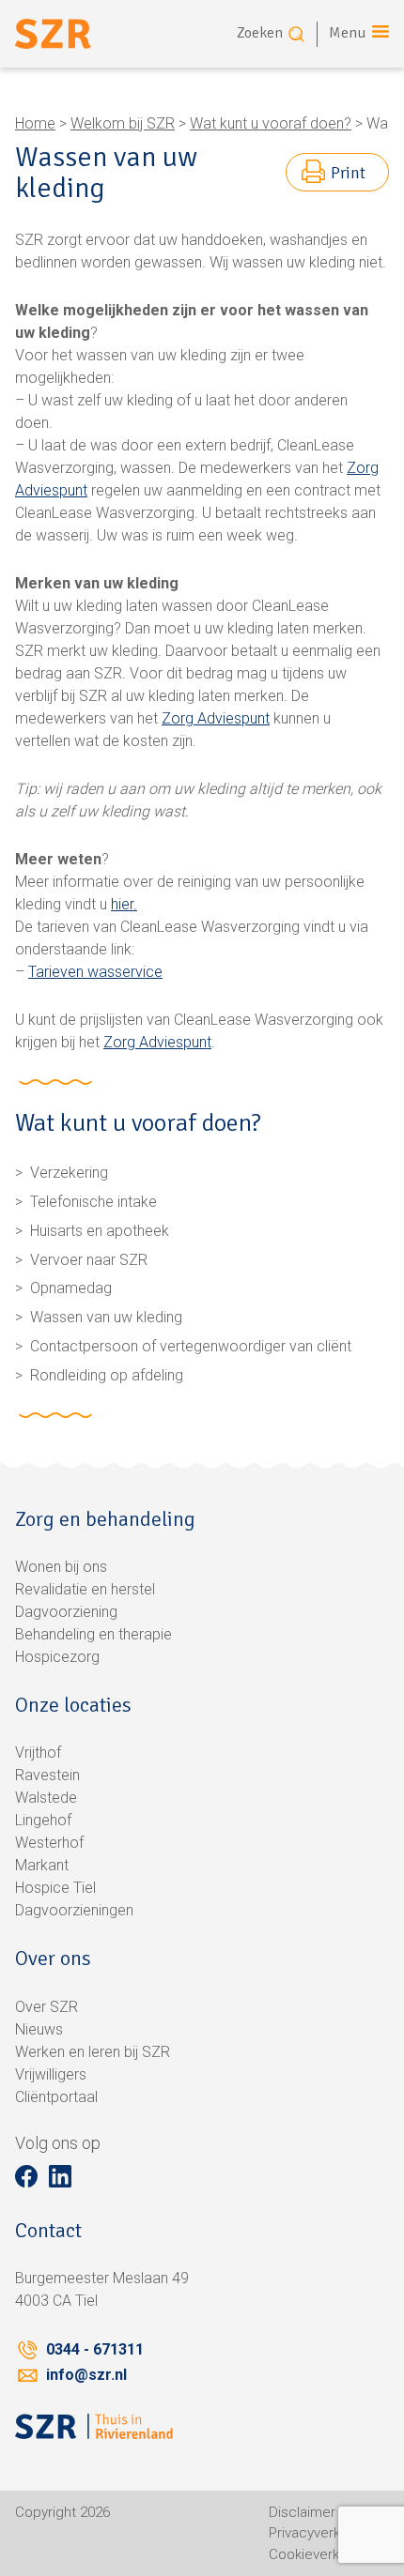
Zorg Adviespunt (216, 718)
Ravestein (47, 1775)
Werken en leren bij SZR (93, 2052)
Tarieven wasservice (95, 972)
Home (35, 123)
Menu (348, 33)
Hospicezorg (57, 1657)
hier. (124, 904)
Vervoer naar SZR (89, 1260)
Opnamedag (71, 1288)
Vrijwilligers (51, 2074)
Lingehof (43, 1820)
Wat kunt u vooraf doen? (271, 123)
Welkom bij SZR (123, 123)
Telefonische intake (93, 1202)
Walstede (46, 1798)
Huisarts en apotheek (100, 1231)
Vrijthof (38, 1753)
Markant (42, 1865)
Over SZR (47, 2007)
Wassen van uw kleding (106, 1317)
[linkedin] (60, 2176)
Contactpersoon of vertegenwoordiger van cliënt (191, 1346)
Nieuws (39, 2029)
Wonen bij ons (61, 1567)
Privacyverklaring (321, 2533)
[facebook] (26, 2176)
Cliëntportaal (56, 2097)
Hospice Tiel (55, 1888)
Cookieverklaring (321, 2554)
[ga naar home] (53, 34)
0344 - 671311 (95, 2349)
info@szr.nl (86, 2375)
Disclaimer (302, 2512)
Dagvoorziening (66, 1612)
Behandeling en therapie (93, 1634)
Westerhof (49, 1843)
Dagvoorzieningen (74, 1910)
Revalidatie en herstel (85, 1589)
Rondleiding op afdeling (107, 1375)
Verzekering (69, 1173)
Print (348, 173)
